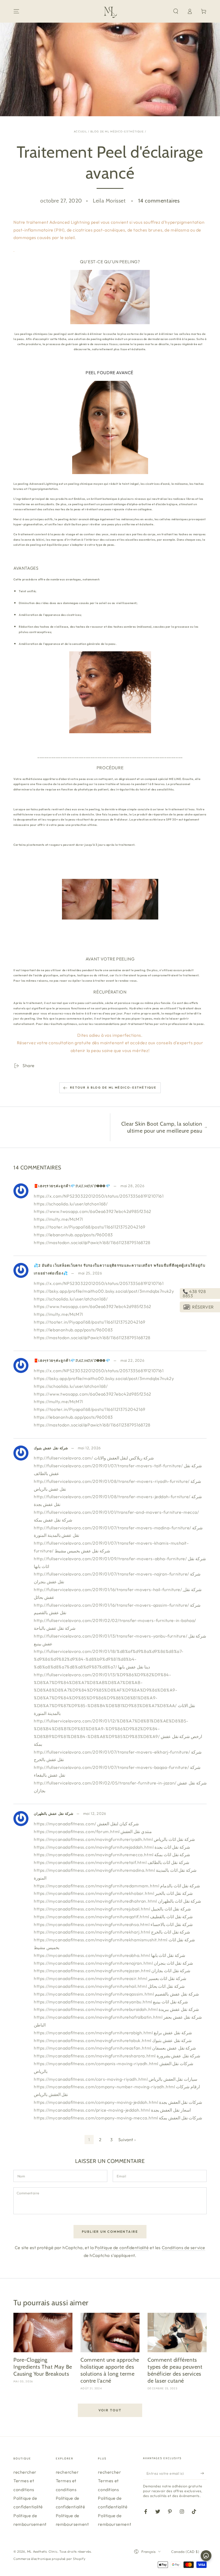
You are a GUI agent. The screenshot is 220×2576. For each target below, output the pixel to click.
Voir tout (110, 2410)
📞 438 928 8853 (194, 1294)
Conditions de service (184, 2248)
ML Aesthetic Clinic (42, 2551)
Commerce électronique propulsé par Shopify (49, 2559)
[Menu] (16, 11)
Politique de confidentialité (122, 2248)
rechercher (25, 2472)
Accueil (80, 131)
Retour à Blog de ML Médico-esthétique (113, 1088)
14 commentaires (159, 201)
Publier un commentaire (110, 2232)
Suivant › (127, 2140)
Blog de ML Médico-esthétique (118, 131)
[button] (176, 11)
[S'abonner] (203, 2473)
